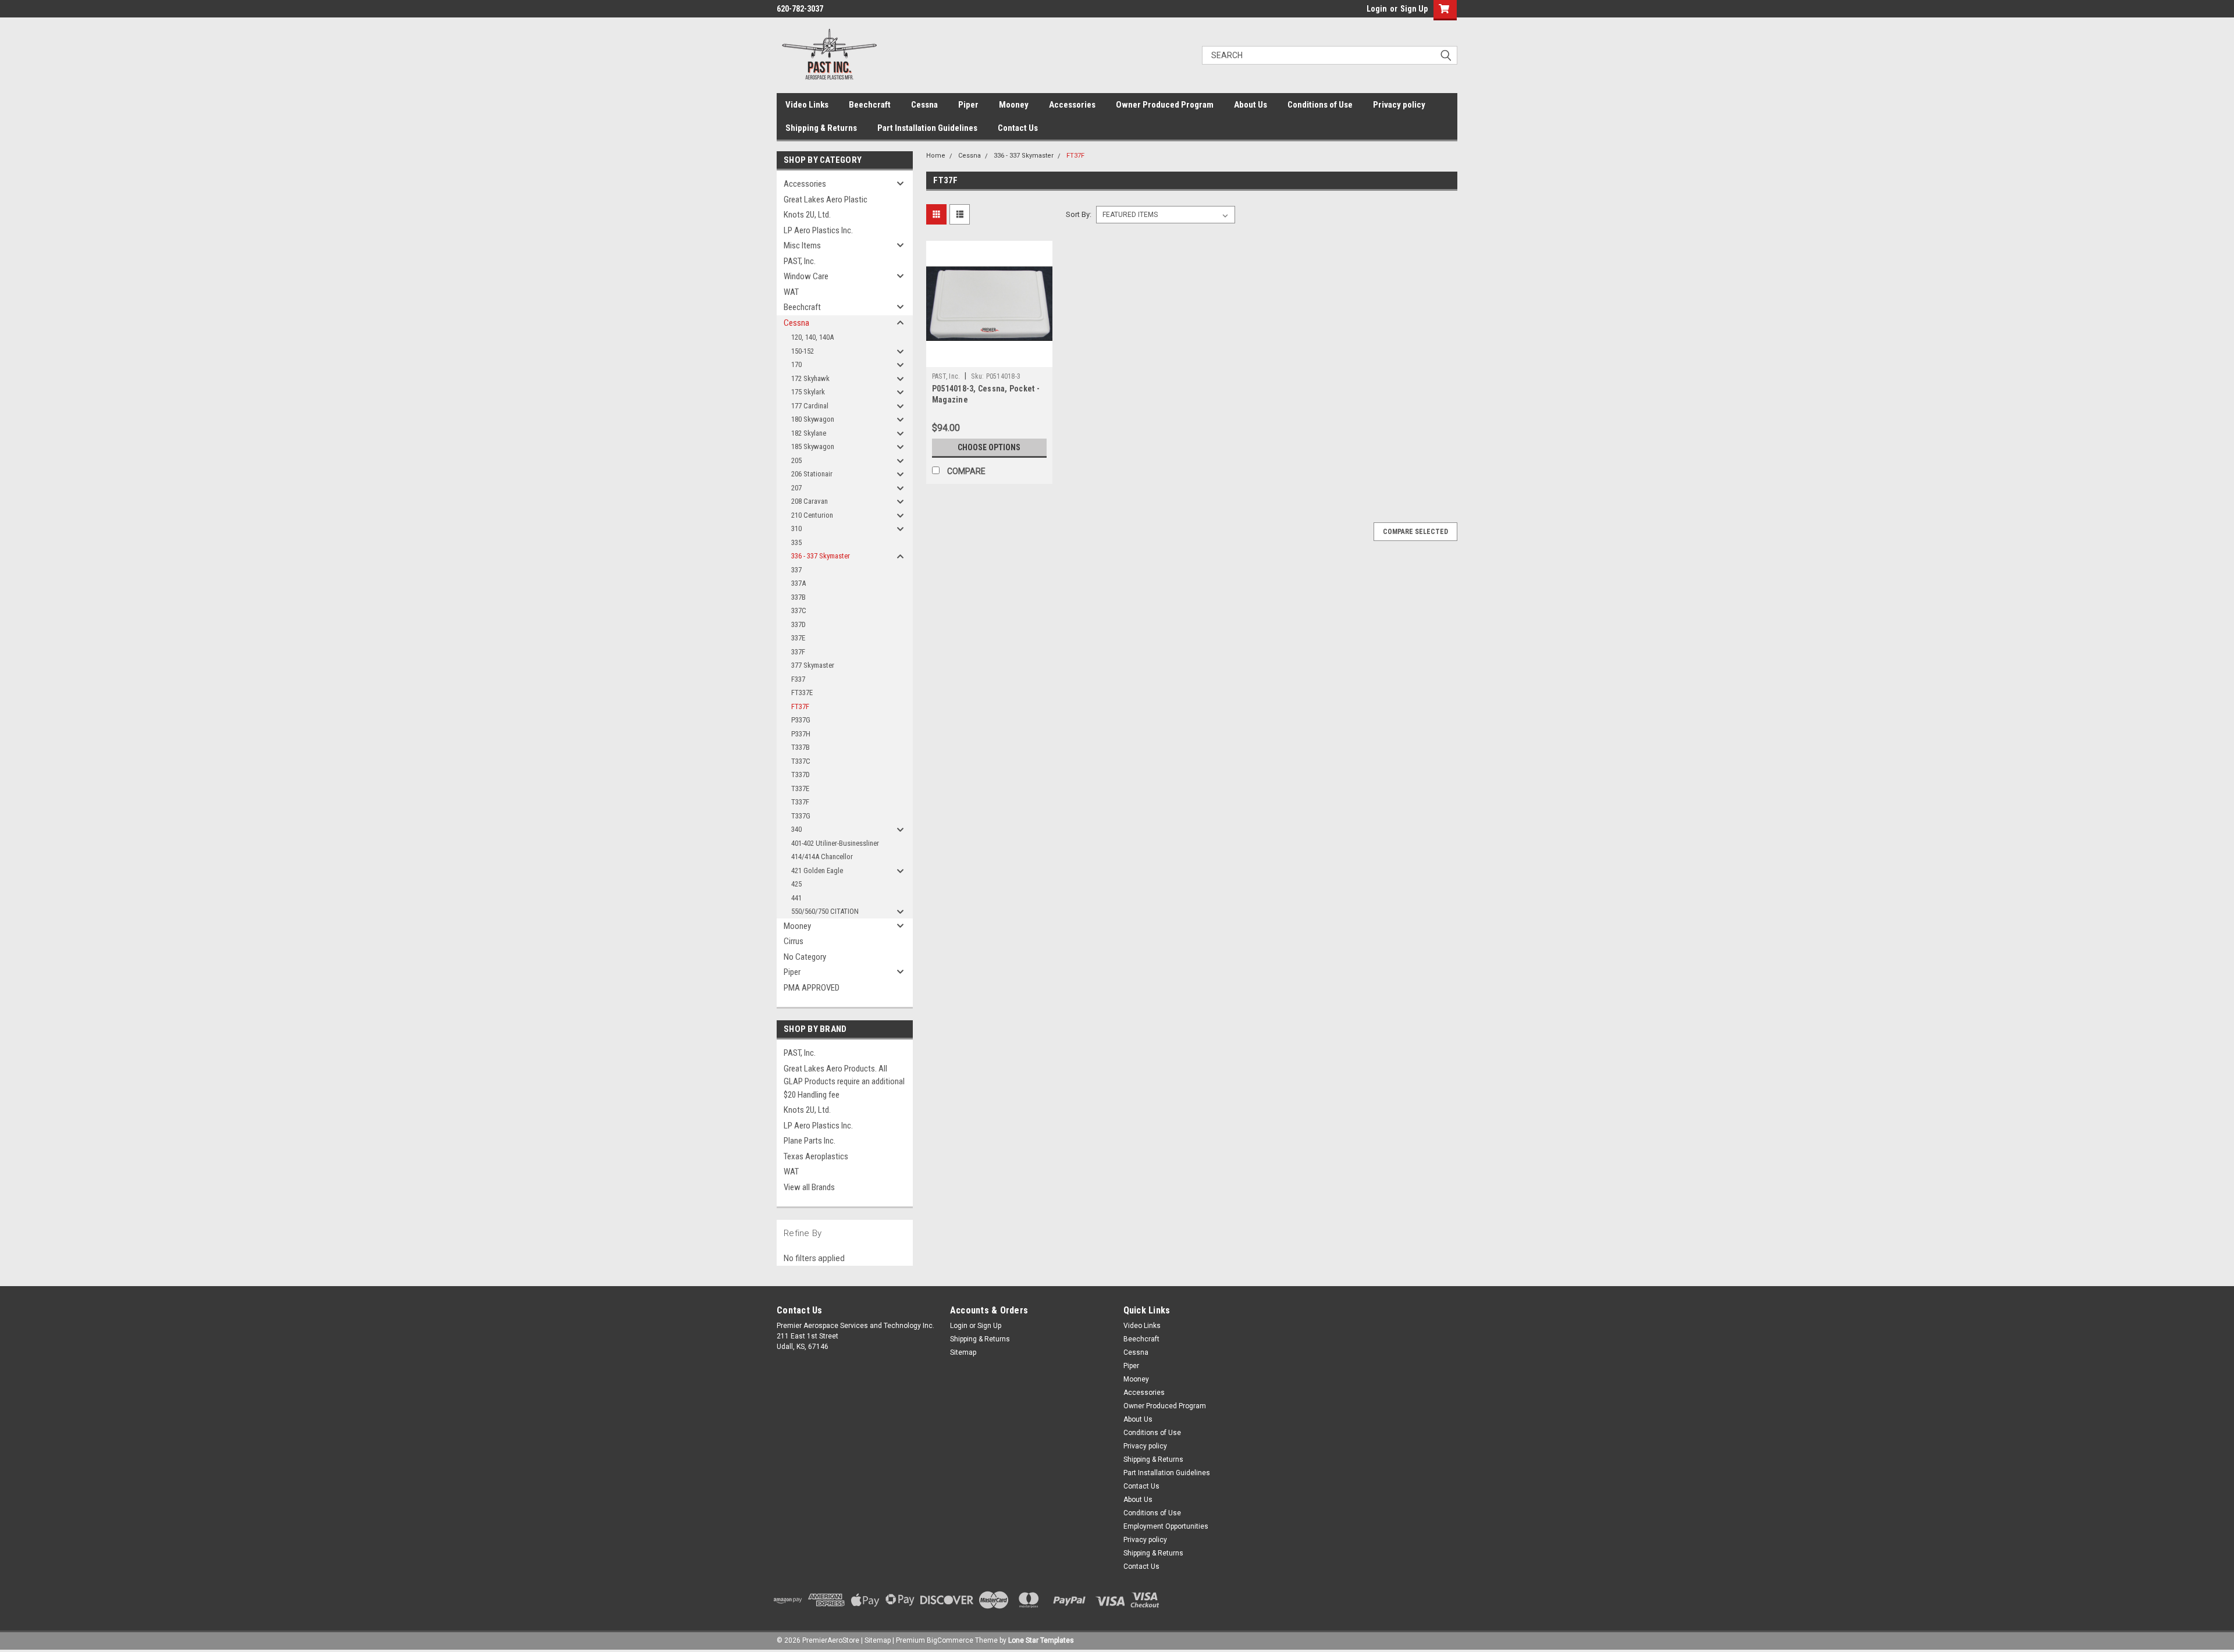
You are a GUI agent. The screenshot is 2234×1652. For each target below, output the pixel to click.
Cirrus (794, 941)
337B (798, 597)
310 (796, 528)
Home (936, 156)
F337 (798, 679)
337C (799, 610)
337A (798, 583)
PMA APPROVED (812, 988)
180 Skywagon (813, 419)
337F (798, 652)
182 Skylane (809, 433)
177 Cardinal (810, 406)
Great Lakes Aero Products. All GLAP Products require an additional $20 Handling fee (844, 1082)
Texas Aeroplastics (816, 1156)
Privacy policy (1399, 105)
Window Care (806, 276)
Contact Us (1018, 128)
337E (798, 638)
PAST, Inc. (800, 261)
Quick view (989, 358)
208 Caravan (810, 501)
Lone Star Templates (1041, 1640)
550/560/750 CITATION (825, 911)
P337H (801, 734)
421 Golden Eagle (817, 870)
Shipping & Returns (821, 128)
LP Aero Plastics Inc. (818, 230)
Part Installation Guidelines (927, 128)
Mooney (1014, 105)
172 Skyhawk (810, 378)
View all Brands (809, 1187)
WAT (791, 292)
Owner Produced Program (1165, 105)
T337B (801, 747)
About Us (1251, 105)
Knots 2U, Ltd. (807, 215)
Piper (968, 105)
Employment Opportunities (1166, 1526)
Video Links (807, 105)
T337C (801, 761)
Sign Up (1414, 9)
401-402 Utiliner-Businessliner (835, 843)
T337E (800, 788)
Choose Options (989, 447)
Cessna (924, 105)
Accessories (1072, 105)
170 (796, 364)
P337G (801, 720)
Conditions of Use (1320, 105)
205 (796, 460)
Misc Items (802, 245)
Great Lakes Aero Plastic (826, 200)
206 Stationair (812, 474)
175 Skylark (808, 392)
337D (798, 624)
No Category (805, 957)
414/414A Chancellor (822, 857)
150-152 (803, 351)
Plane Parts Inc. (810, 1141)
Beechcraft (870, 105)
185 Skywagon (813, 446)
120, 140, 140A (812, 337)
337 (796, 570)
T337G (801, 816)
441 (796, 898)
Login (1377, 9)
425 (796, 884)
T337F (800, 802)
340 (796, 829)
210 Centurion (812, 515)
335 (796, 542)
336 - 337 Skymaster (821, 556)
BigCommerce (950, 1640)
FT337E (802, 693)
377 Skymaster (813, 665)
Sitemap (963, 1352)
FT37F (800, 706)
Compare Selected (1415, 532)
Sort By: (1079, 214)
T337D (801, 775)
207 (796, 488)
